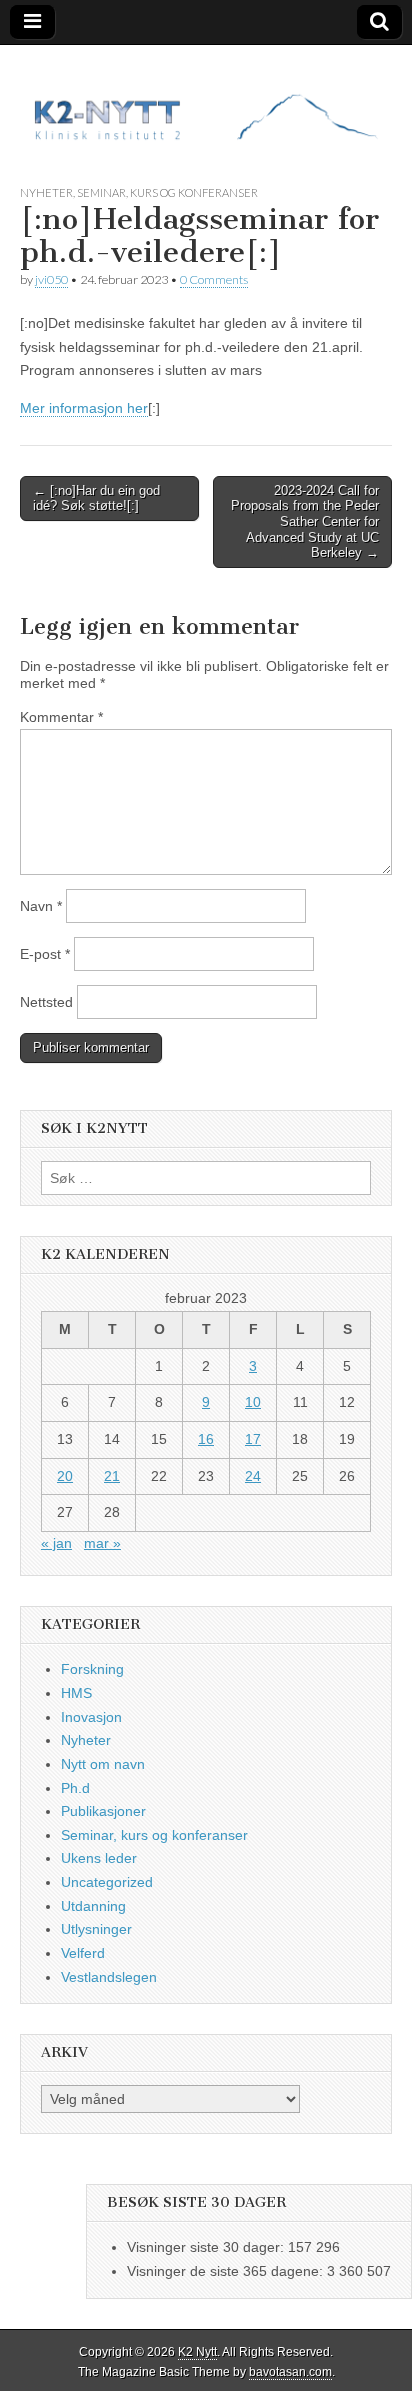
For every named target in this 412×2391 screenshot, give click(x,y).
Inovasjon (91, 1717)
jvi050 (51, 279)
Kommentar (61, 717)
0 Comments (214, 279)
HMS (76, 1693)
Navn (41, 906)
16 (206, 1439)
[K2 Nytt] (206, 99)
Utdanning (93, 1906)
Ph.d (75, 1788)
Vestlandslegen (109, 1977)
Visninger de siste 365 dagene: (227, 2271)
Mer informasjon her (84, 408)
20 (65, 1476)
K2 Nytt (197, 2352)
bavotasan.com (290, 2372)
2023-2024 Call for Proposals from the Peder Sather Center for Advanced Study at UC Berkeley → (305, 521)
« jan (56, 1543)
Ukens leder (99, 1858)
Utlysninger (96, 1929)
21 (112, 1476)
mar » (102, 1543)
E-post (45, 954)
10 (253, 1402)
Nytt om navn (103, 1764)
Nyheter (46, 192)
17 (253, 1439)
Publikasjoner (103, 1811)
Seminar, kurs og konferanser (167, 192)
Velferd (83, 1953)
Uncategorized (107, 1882)
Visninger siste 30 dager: (207, 2247)
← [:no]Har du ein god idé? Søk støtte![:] (96, 498)
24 (253, 1476)
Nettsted (46, 1002)
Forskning (92, 1669)
